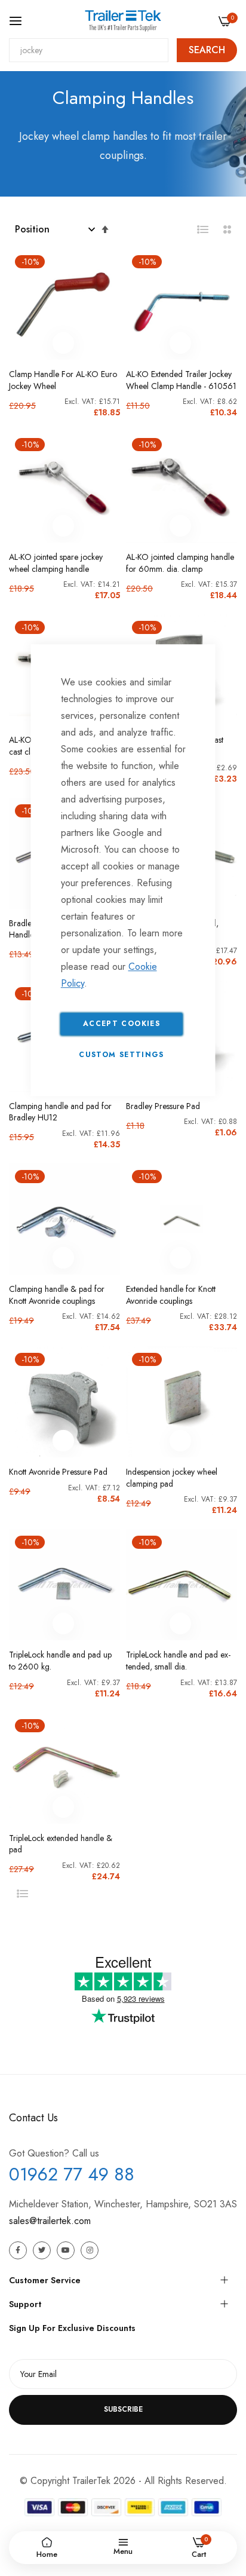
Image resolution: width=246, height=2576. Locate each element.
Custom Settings (121, 1055)
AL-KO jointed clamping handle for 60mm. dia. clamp (180, 563)
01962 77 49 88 (72, 2174)
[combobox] (89, 50)
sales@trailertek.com (50, 2221)
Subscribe (123, 2409)
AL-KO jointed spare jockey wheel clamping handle (56, 563)
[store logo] (123, 21)
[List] (203, 229)
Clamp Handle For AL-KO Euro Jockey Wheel (63, 380)
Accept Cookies (122, 1024)
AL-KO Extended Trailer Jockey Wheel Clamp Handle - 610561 (181, 380)
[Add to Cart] (63, 343)
